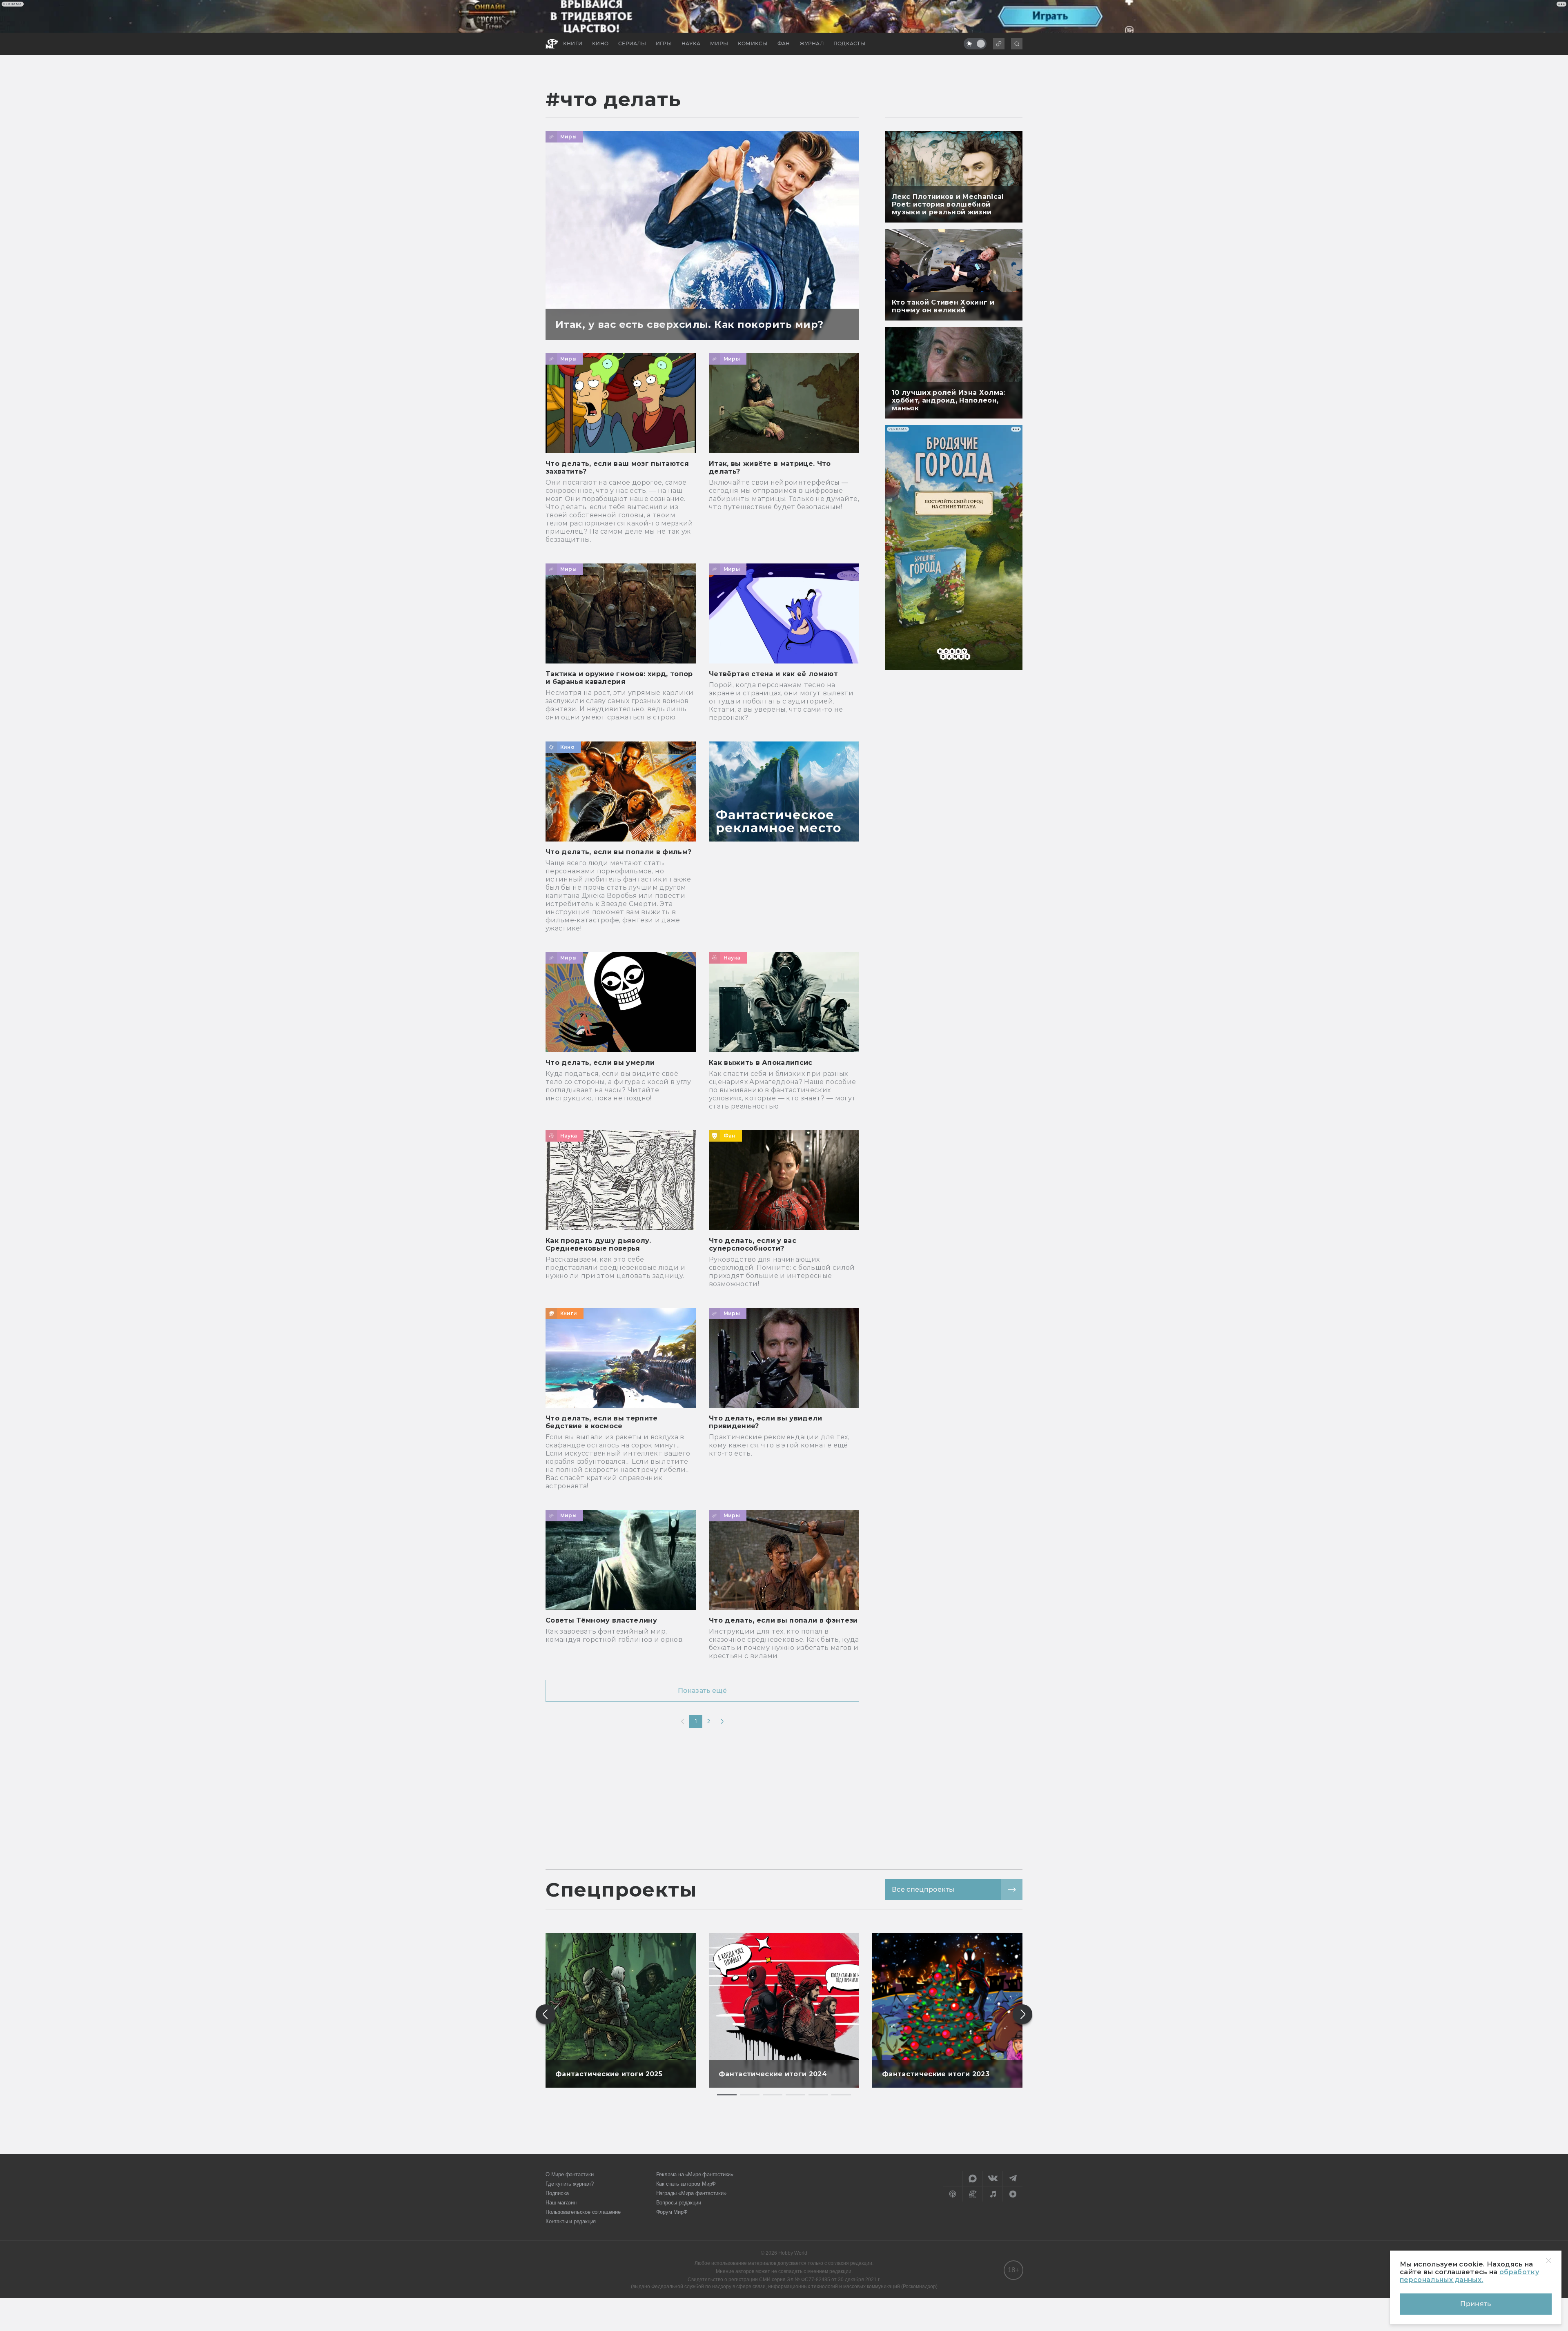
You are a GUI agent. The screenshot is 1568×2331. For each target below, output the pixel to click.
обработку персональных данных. (1469, 2276)
